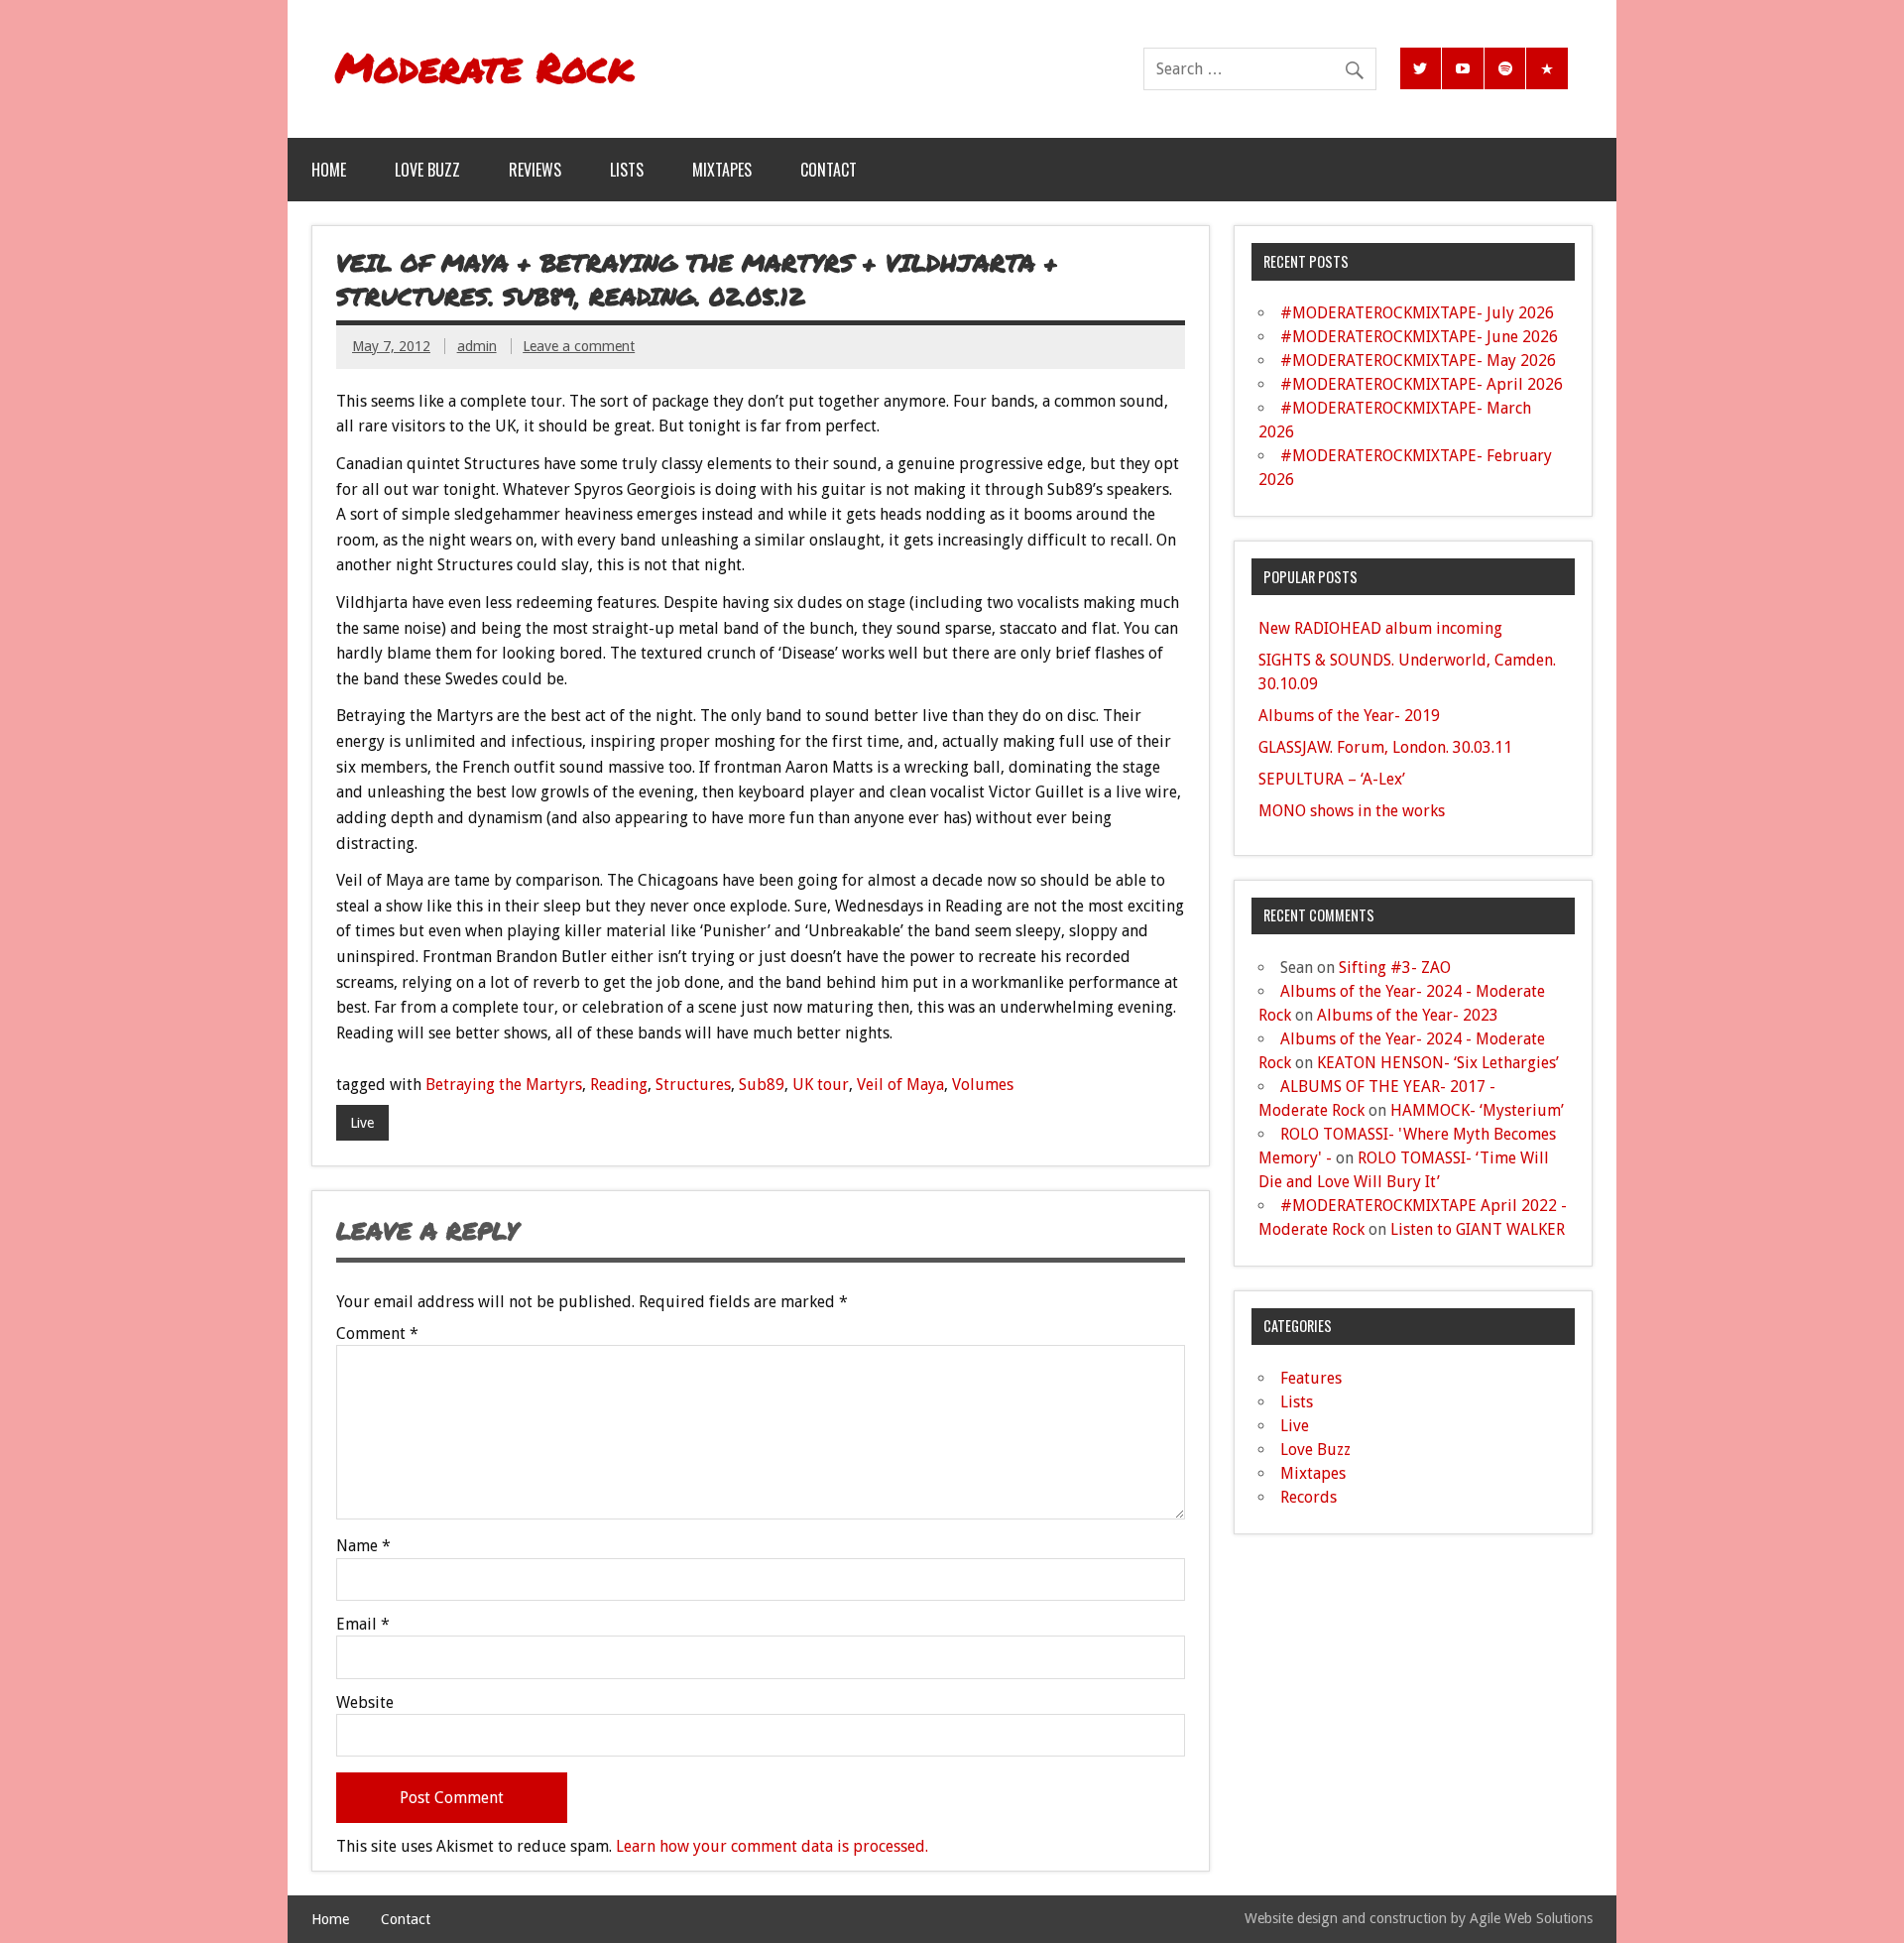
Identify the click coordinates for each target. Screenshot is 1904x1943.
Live (362, 1123)
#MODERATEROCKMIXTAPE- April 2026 (1422, 384)
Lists (627, 170)
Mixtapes (722, 170)
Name (363, 1546)
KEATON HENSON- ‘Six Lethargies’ (1438, 1063)
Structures (693, 1085)
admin (477, 346)
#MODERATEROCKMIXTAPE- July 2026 (1417, 313)
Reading (619, 1085)
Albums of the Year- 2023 (1408, 1015)
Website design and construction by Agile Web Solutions (1419, 1918)
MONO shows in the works (1352, 811)
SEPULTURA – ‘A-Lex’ (1332, 779)
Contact (829, 170)
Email (363, 1625)
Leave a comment (579, 346)
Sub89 (762, 1085)
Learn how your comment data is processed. (772, 1846)
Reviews (535, 170)
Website (365, 1703)
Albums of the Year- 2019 (1349, 716)
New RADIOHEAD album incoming (1380, 628)
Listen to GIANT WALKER (1478, 1229)
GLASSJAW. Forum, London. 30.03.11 (1385, 747)
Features (1311, 1378)
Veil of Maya (900, 1085)
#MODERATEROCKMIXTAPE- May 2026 (1418, 361)
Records (1309, 1497)
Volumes (983, 1085)
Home (329, 170)
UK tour (821, 1085)
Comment (377, 1334)
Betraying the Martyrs (504, 1085)
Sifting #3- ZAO (1395, 968)
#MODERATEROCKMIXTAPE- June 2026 (1419, 337)
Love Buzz (427, 170)
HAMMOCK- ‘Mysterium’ (1477, 1110)
